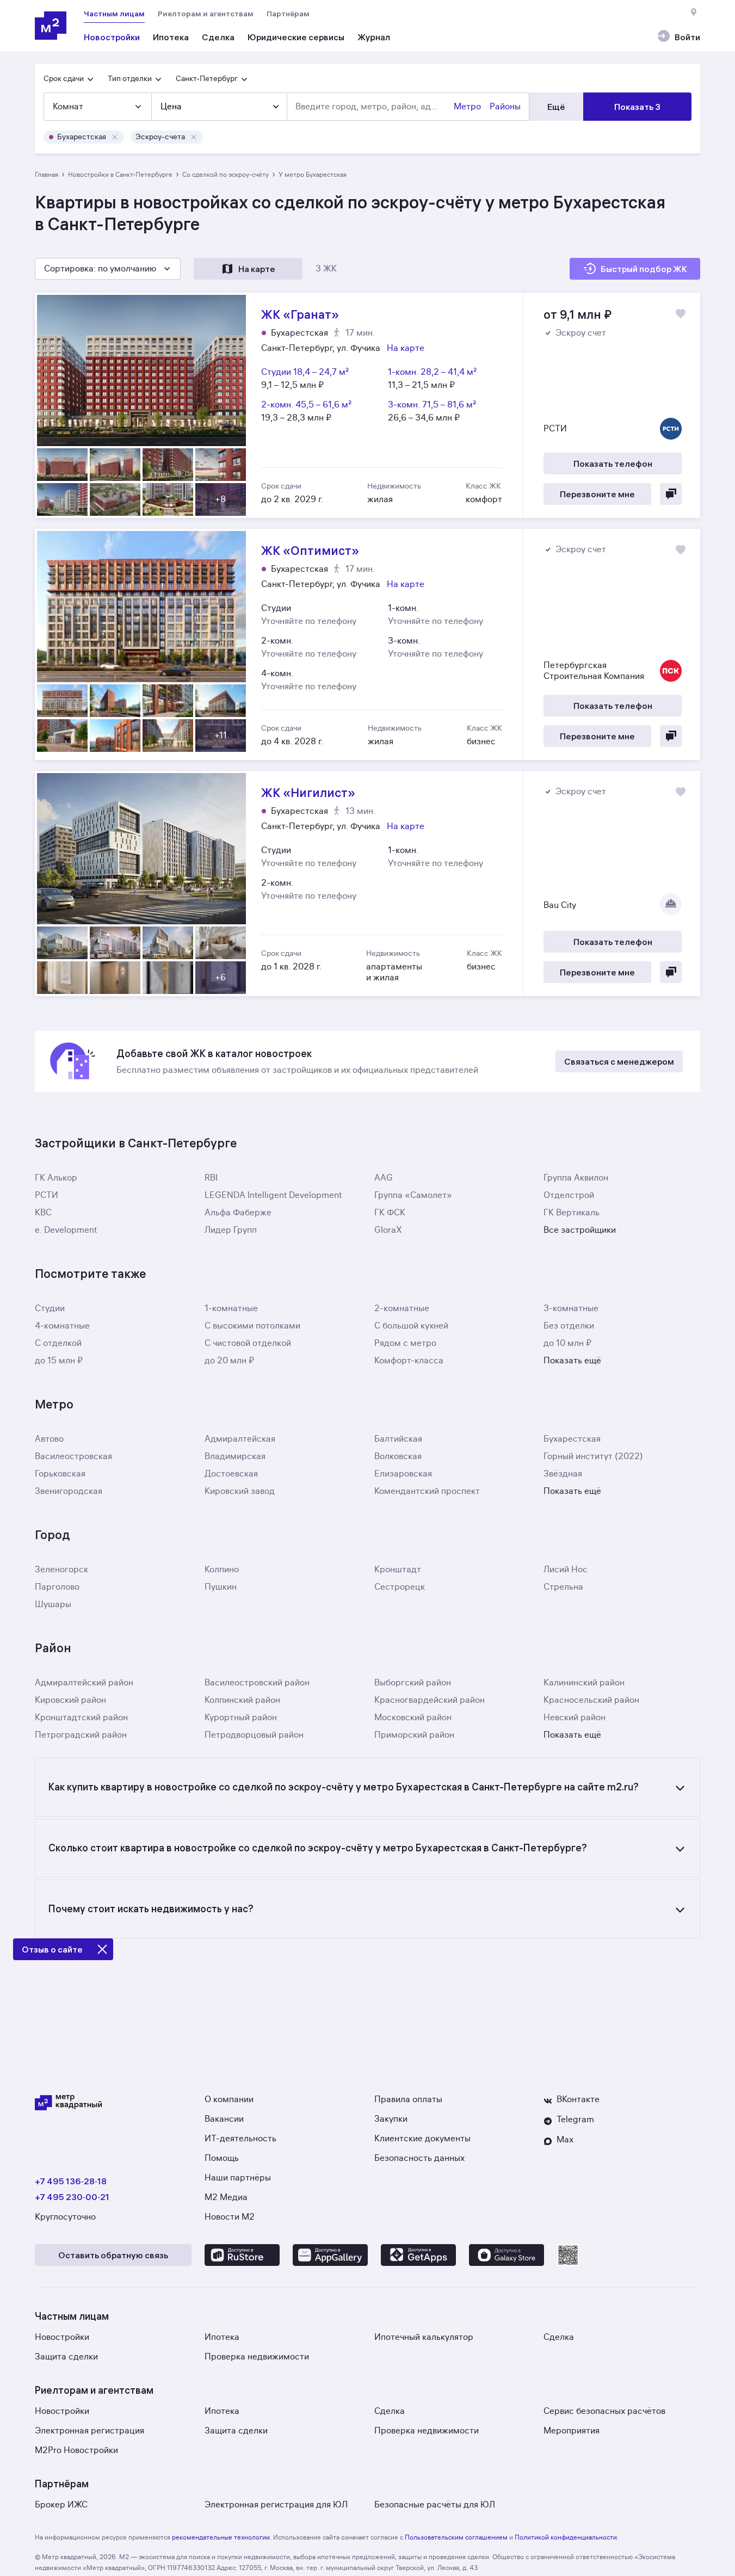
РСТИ (47, 1195)
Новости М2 (230, 2217)
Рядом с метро (405, 1343)
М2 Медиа (226, 2197)
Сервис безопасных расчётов (604, 2411)
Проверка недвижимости (257, 2357)
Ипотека (222, 2337)
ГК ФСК (390, 1213)
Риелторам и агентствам (206, 14)
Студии (50, 1308)
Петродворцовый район (254, 1735)
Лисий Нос (566, 1570)
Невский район (575, 1718)
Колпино (222, 1570)
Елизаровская (403, 1474)
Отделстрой (569, 1195)
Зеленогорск (61, 1570)
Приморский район (414, 1735)
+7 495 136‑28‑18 (71, 2181)
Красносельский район (591, 1700)
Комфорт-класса (409, 1361)
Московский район (413, 1718)
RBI (211, 1178)
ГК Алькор (56, 1178)
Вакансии (224, 2119)
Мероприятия (572, 2431)
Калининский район (584, 1683)
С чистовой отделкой (248, 1343)
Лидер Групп (231, 1230)
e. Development (66, 1230)
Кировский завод (240, 1491)
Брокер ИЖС (61, 2505)
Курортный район (241, 1718)
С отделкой (58, 1343)
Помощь (222, 2158)
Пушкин (221, 1587)
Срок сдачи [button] (64, 79)
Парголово (57, 1587)
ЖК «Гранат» (368, 405)
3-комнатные (571, 1308)
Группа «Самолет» (413, 1195)
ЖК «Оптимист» (368, 644)
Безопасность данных (419, 2158)
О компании (229, 2099)
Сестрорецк (400, 1587)
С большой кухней (411, 1326)
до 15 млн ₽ (59, 1361)
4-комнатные (62, 1326)
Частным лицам (114, 14)
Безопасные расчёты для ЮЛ (435, 2505)
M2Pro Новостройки (76, 2450)
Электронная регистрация (89, 2431)
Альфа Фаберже (238, 1213)
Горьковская (60, 1474)
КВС (43, 1213)
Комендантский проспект (427, 1491)
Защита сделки (66, 2357)
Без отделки (569, 1326)
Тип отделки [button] (130, 79)
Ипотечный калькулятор (424, 2337)
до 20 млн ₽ (229, 1361)
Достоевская (231, 1474)
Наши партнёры (238, 2178)
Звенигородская (69, 1491)
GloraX (388, 1230)
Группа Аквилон (576, 1178)
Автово (49, 1439)
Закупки (391, 2119)
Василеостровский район (257, 1683)
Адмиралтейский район (84, 1683)
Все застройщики (580, 1230)
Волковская (398, 1456)
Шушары (53, 1604)
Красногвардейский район (430, 1700)
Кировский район (70, 1700)
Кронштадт (398, 1570)
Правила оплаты (408, 2099)
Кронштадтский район (81, 1718)
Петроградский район (81, 1735)
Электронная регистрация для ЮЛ (276, 2505)
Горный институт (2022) (593, 1456)
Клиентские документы (422, 2139)
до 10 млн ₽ (567, 1343)
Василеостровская (73, 1456)
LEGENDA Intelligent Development (273, 1195)
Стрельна (563, 1587)
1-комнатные (231, 1308)
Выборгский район (413, 1683)
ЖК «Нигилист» (368, 884)
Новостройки (62, 2337)
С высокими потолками (252, 1326)
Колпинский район (242, 1700)
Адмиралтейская (240, 1439)
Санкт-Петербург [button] (207, 79)
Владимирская (235, 1456)
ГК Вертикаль (572, 1213)
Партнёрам (288, 14)
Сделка (559, 2337)
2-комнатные (402, 1308)
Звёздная (563, 1474)
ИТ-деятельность (240, 2139)
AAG (384, 1178)
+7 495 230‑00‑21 (72, 2197)
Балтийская (398, 1439)
